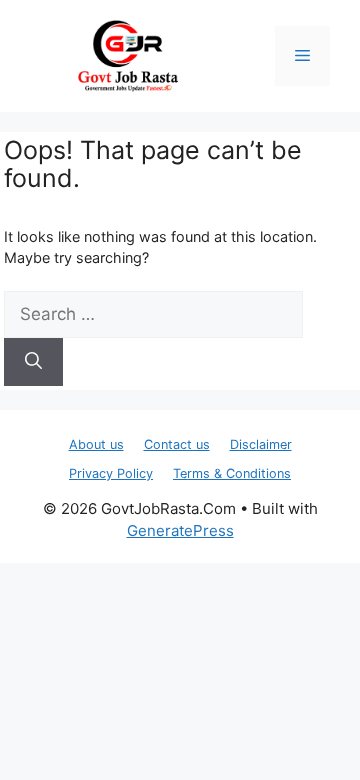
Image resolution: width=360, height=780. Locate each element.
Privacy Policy (111, 473)
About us (96, 444)
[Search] (33, 362)
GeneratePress (180, 530)
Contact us (177, 444)
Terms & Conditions (232, 473)
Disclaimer (261, 444)
